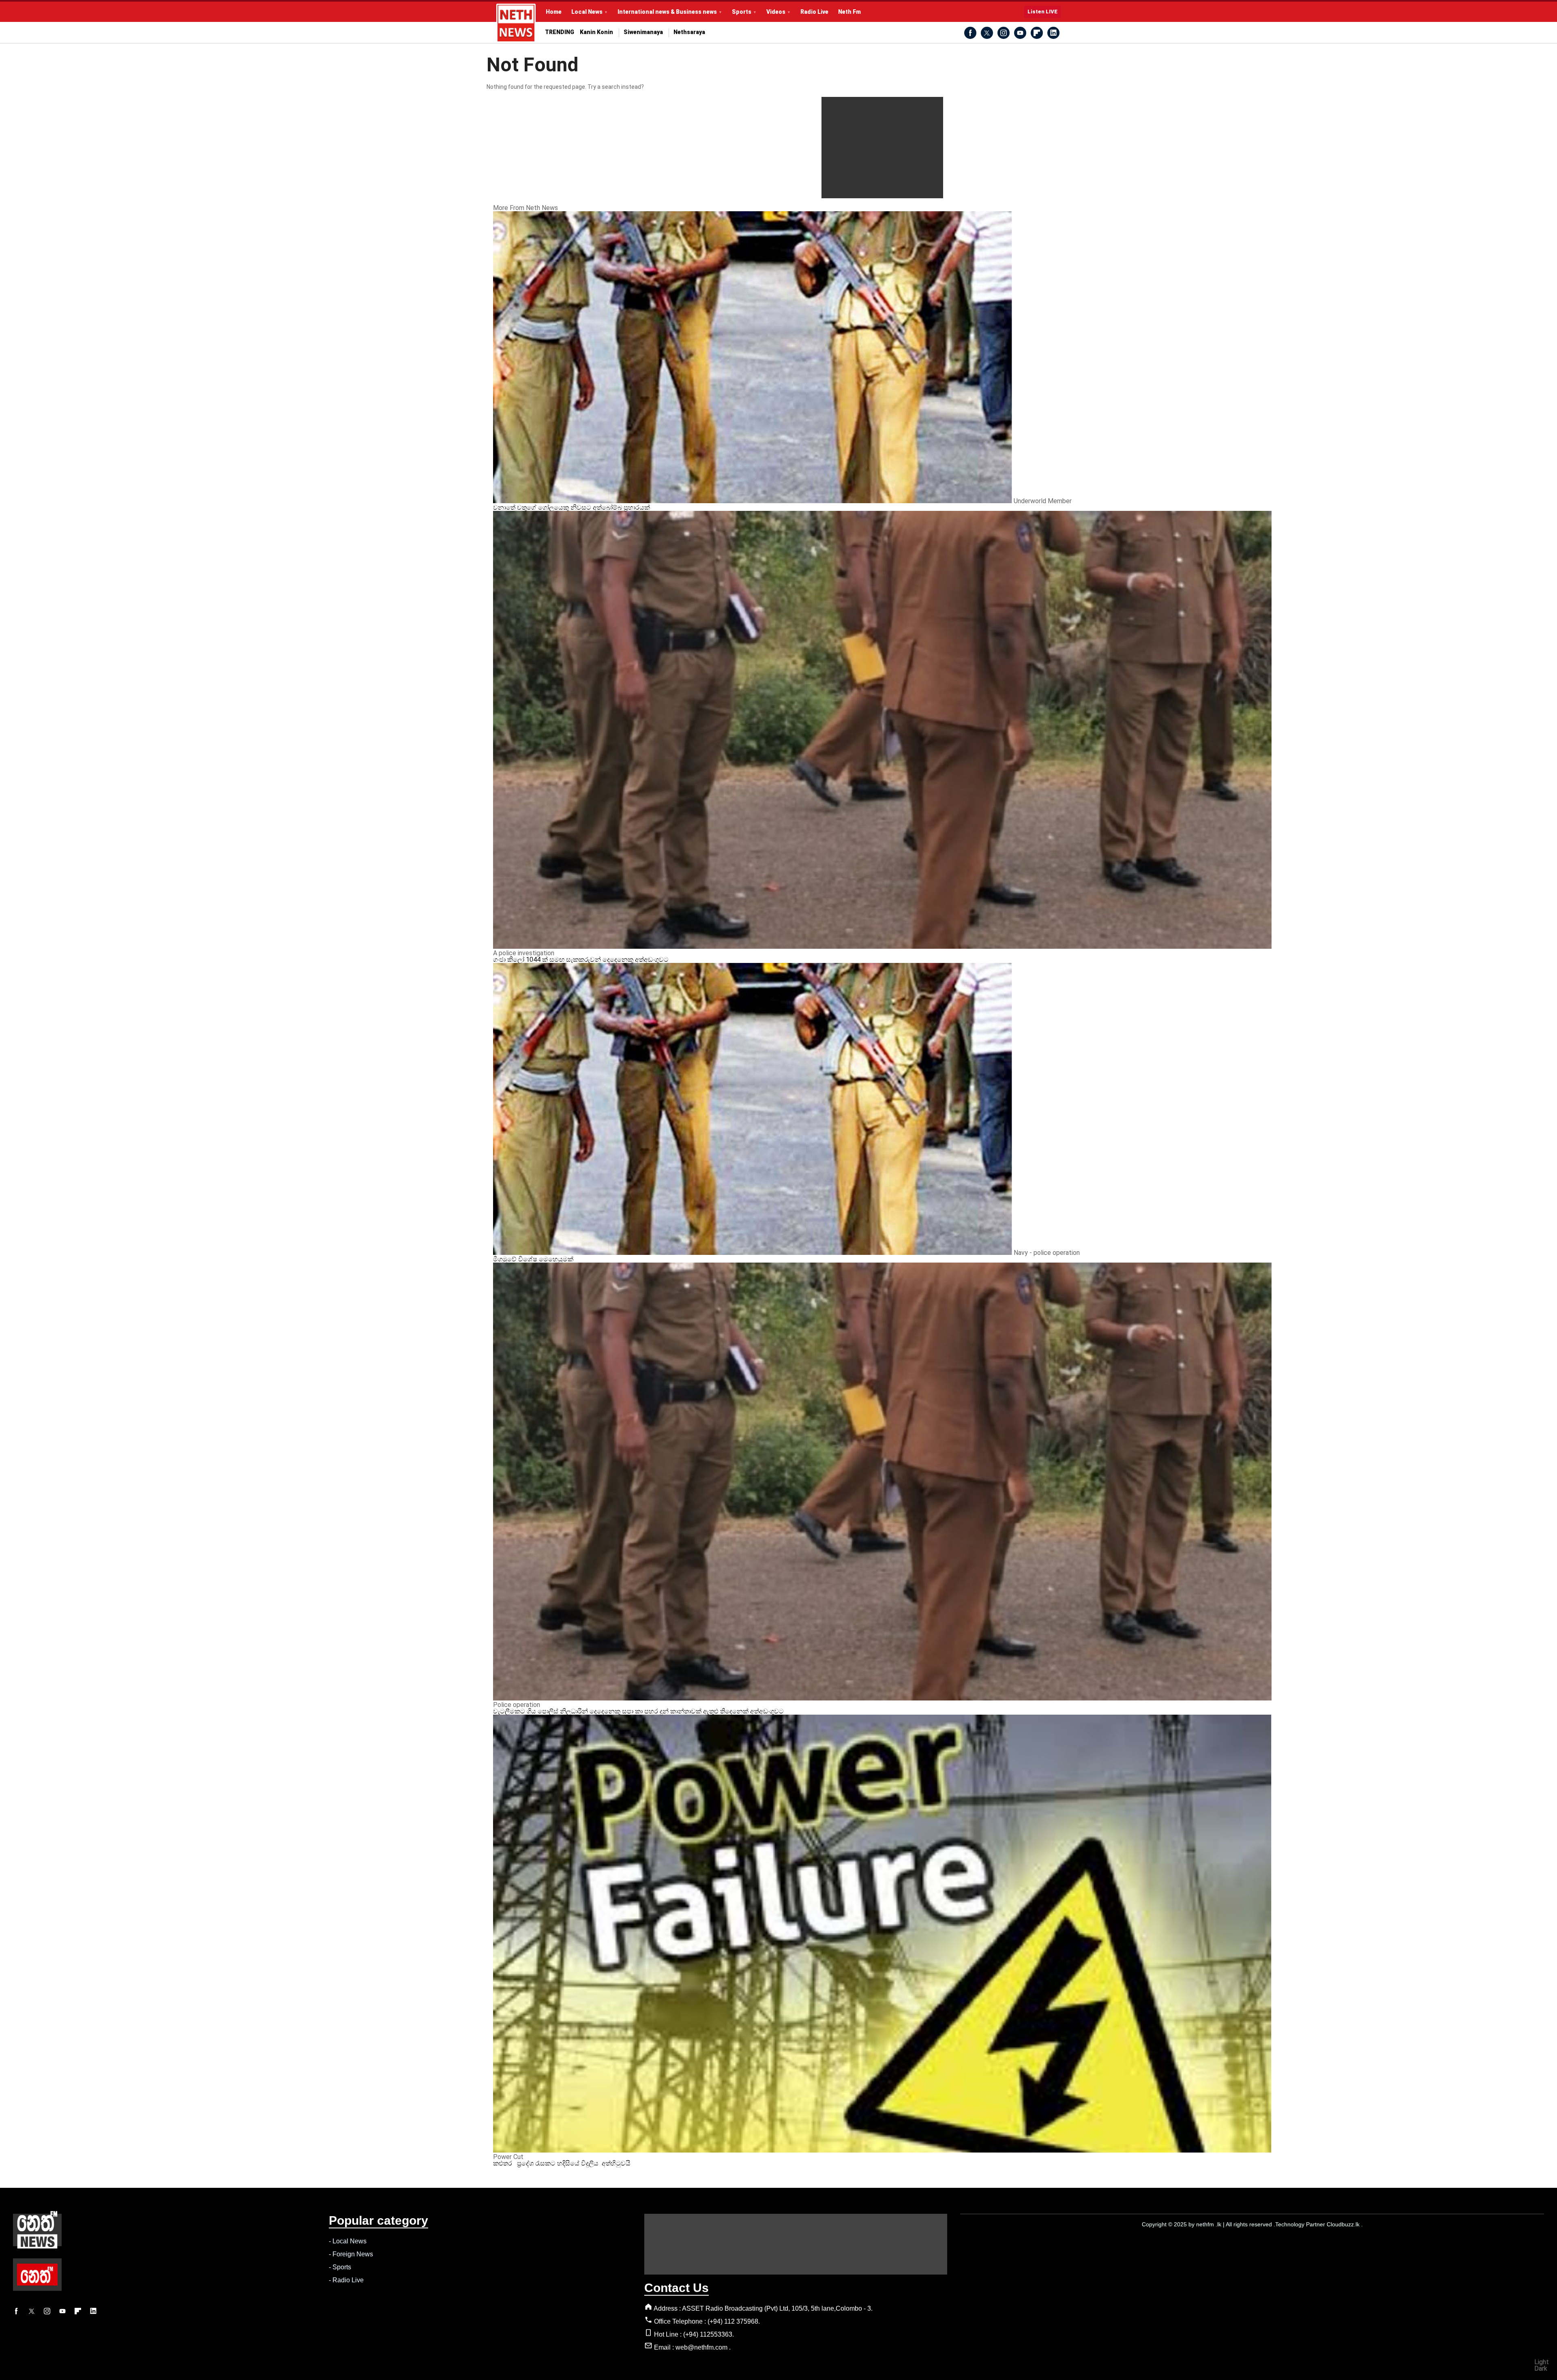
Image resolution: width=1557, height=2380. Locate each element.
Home (554, 12)
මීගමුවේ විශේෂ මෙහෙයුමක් (533, 1259)
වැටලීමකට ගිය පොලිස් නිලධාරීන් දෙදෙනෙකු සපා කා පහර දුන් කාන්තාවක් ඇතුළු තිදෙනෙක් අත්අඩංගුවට (638, 1711)
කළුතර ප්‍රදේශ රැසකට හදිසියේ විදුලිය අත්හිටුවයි (562, 2163)
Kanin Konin (596, 32)
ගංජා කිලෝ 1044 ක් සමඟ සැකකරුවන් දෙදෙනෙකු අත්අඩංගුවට (581, 960)
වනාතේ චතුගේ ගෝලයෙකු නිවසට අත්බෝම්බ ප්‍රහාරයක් (572, 507)
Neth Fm (849, 12)
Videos (776, 12)
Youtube (1020, 33)
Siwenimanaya (643, 32)
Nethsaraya (689, 32)
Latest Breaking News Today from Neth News (516, 23)
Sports (742, 12)
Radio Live (814, 12)
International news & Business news (667, 12)
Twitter (987, 33)
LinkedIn (1053, 33)
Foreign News (353, 2254)
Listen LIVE (1042, 12)
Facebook (970, 33)
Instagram (1004, 33)
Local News (587, 12)
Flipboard (1037, 33)
